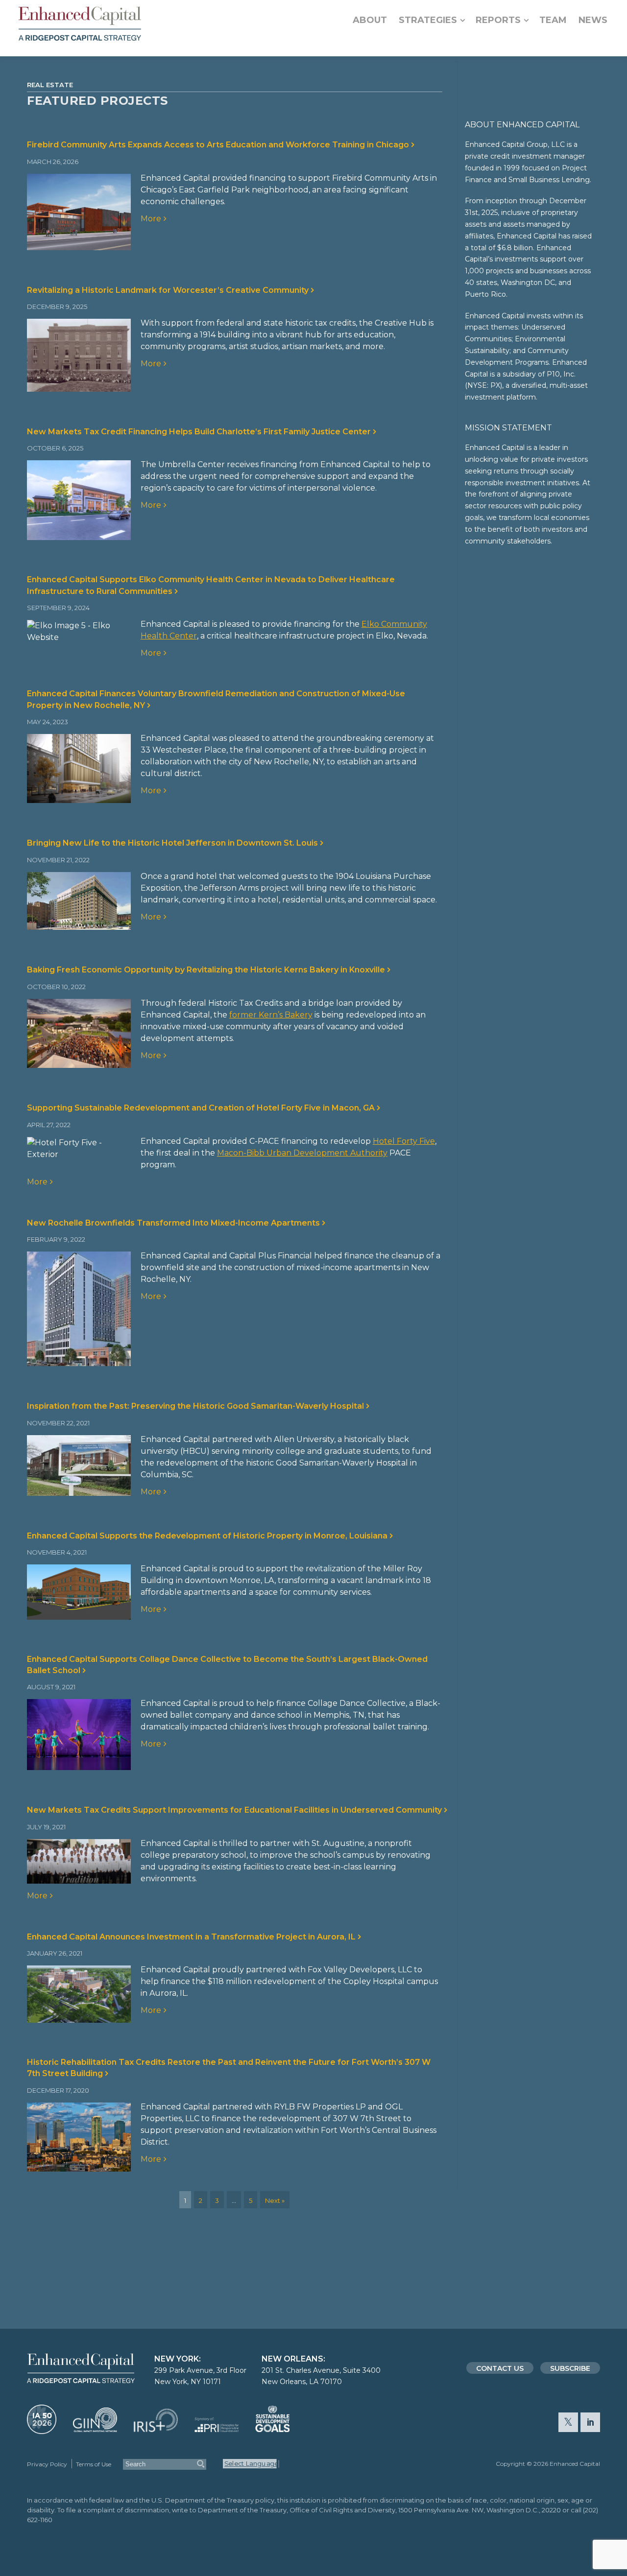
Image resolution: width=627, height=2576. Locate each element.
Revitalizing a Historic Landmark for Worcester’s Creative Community (167, 290)
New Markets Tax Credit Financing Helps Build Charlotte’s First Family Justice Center (198, 432)
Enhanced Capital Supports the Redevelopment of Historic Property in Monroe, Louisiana (206, 1536)
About (370, 20)
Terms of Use (94, 2464)
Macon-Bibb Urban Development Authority (302, 1153)
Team (553, 20)
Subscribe (570, 2368)
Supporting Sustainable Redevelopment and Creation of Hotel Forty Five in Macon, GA (200, 1108)
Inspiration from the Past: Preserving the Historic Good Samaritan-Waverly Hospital (194, 1406)
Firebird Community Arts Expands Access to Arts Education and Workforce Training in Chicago (217, 145)
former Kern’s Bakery (271, 1015)
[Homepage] (80, 24)
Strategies (428, 20)
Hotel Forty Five (404, 1141)
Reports (498, 20)
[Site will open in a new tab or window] (42, 2429)
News (593, 20)
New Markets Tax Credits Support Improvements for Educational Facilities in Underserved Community (233, 1810)
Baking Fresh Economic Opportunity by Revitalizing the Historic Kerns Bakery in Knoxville (205, 970)
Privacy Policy (47, 2464)
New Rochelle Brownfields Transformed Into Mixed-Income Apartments (172, 1223)
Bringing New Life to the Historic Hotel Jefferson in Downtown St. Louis (171, 843)
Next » (275, 2200)
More (150, 219)
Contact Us (500, 2368)
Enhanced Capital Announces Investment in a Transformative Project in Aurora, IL (190, 1937)
